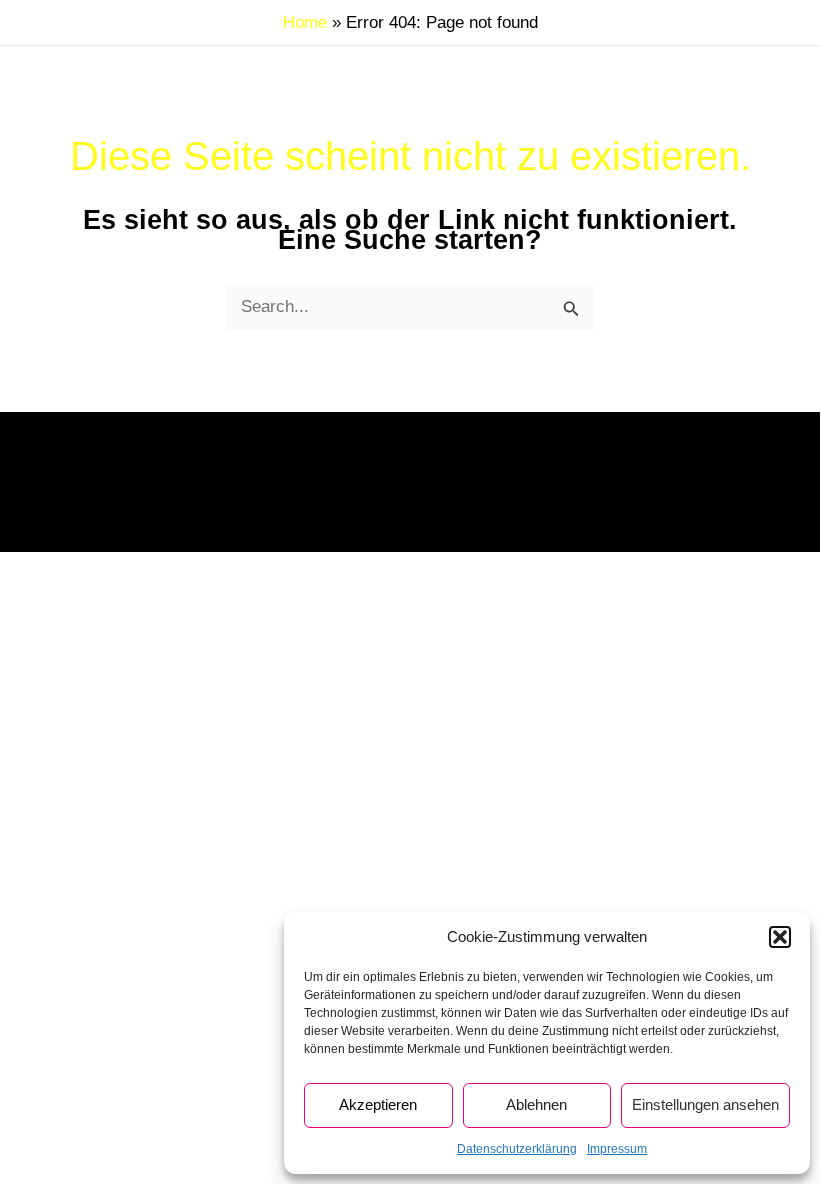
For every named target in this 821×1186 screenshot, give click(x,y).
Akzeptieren (378, 1104)
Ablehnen (536, 1104)
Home (305, 22)
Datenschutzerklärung (517, 1149)
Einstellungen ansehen (705, 1104)
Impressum (617, 1149)
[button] (780, 937)
